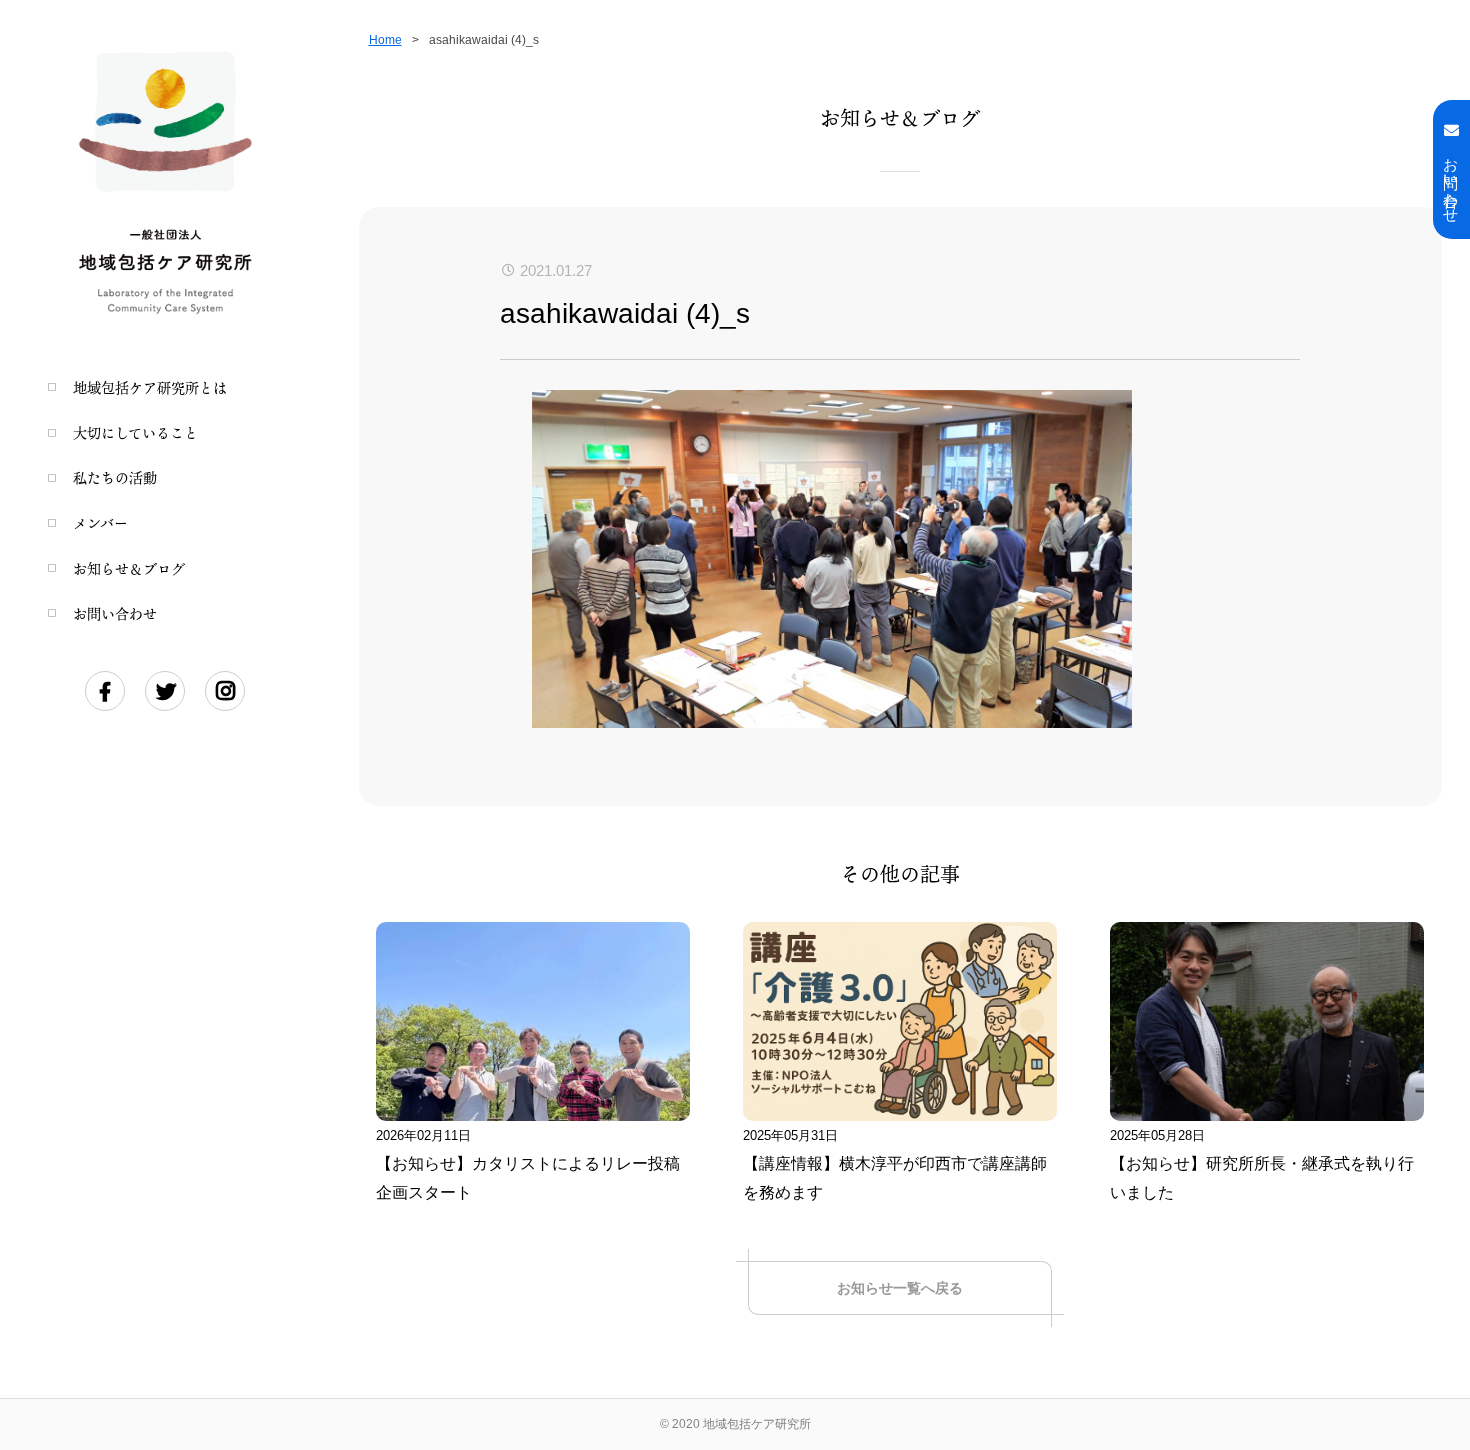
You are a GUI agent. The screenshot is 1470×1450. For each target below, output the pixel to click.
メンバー (100, 522)
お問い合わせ (115, 613)
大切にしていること (135, 432)
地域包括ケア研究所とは (150, 387)
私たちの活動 (115, 477)
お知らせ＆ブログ (129, 568)
